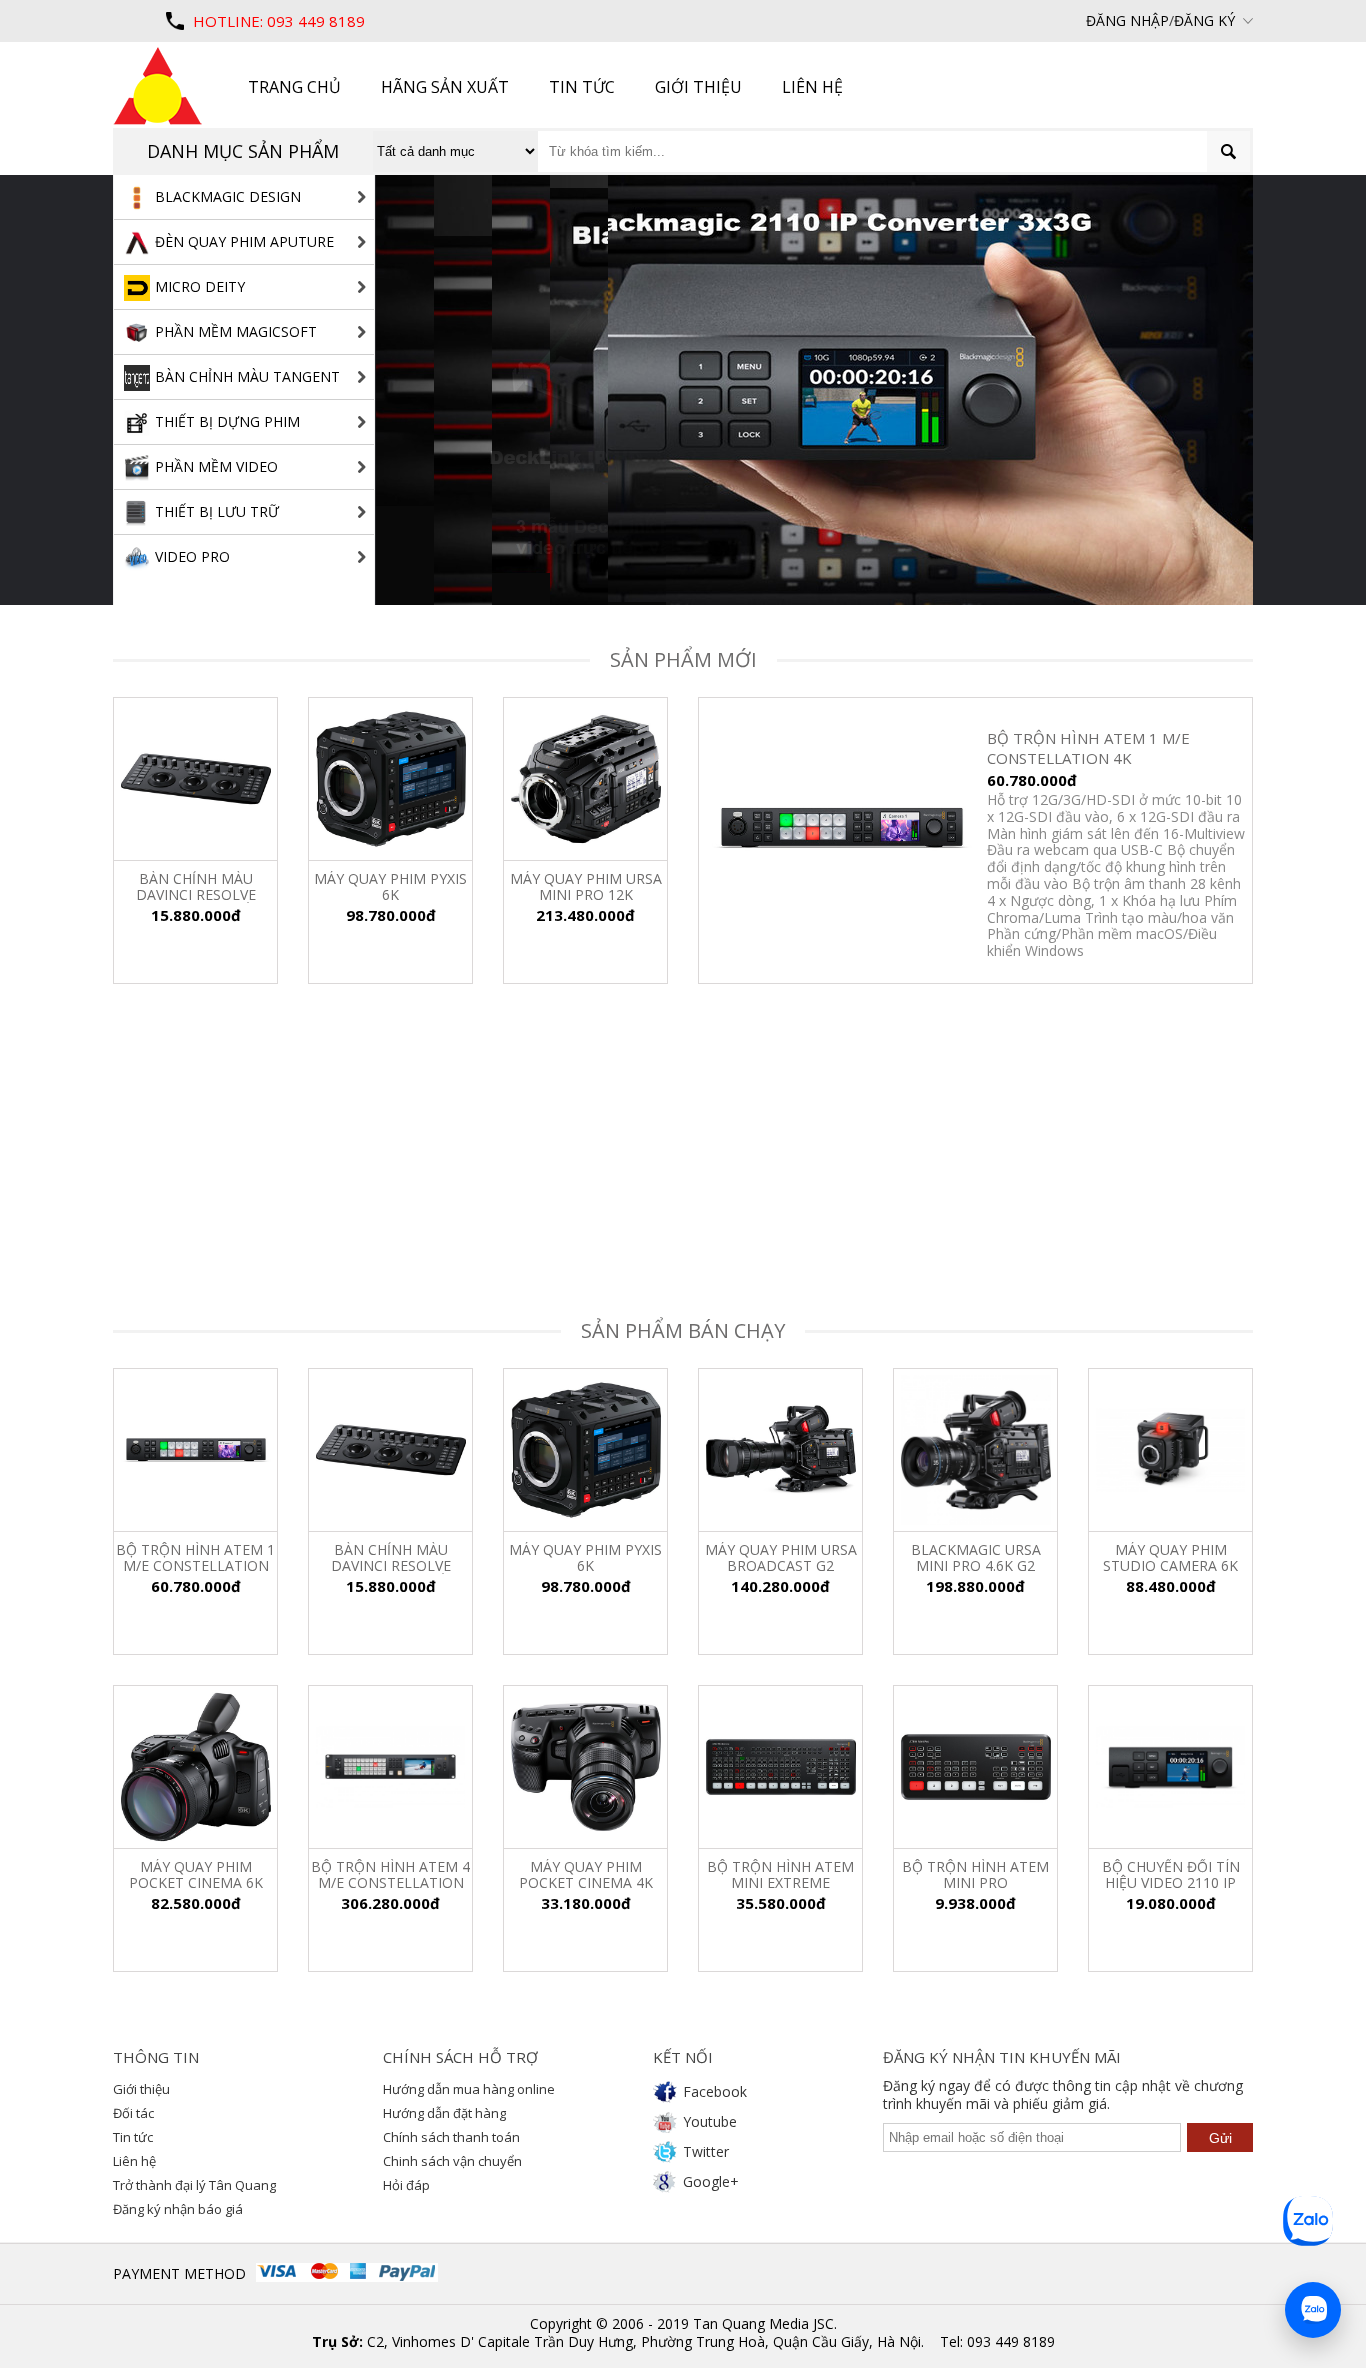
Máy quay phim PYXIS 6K (585, 1558)
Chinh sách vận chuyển (452, 2161)
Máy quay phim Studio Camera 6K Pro (1170, 1558)
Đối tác (133, 2113)
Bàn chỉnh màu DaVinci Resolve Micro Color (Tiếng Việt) (391, 1558)
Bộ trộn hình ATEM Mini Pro (975, 1875)
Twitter (706, 2151)
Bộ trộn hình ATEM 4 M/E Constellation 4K (390, 1875)
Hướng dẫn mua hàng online (469, 2089)
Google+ (711, 2181)
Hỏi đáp (406, 2185)
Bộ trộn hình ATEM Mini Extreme (780, 1875)
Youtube (710, 2121)
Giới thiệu (141, 2089)
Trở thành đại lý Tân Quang (194, 2185)
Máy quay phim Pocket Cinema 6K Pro (196, 1875)
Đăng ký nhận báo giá (178, 2209)
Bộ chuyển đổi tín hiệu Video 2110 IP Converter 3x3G (1171, 1875)
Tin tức (133, 2137)
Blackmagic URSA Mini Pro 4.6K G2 (976, 1558)
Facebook (715, 2091)
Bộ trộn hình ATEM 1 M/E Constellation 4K (195, 1558)
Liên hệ (134, 2161)
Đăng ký (1204, 20)
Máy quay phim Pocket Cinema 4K (586, 1875)
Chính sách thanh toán (451, 2137)
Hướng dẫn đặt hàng (444, 2113)
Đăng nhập (1127, 20)
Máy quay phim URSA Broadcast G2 (781, 1558)
